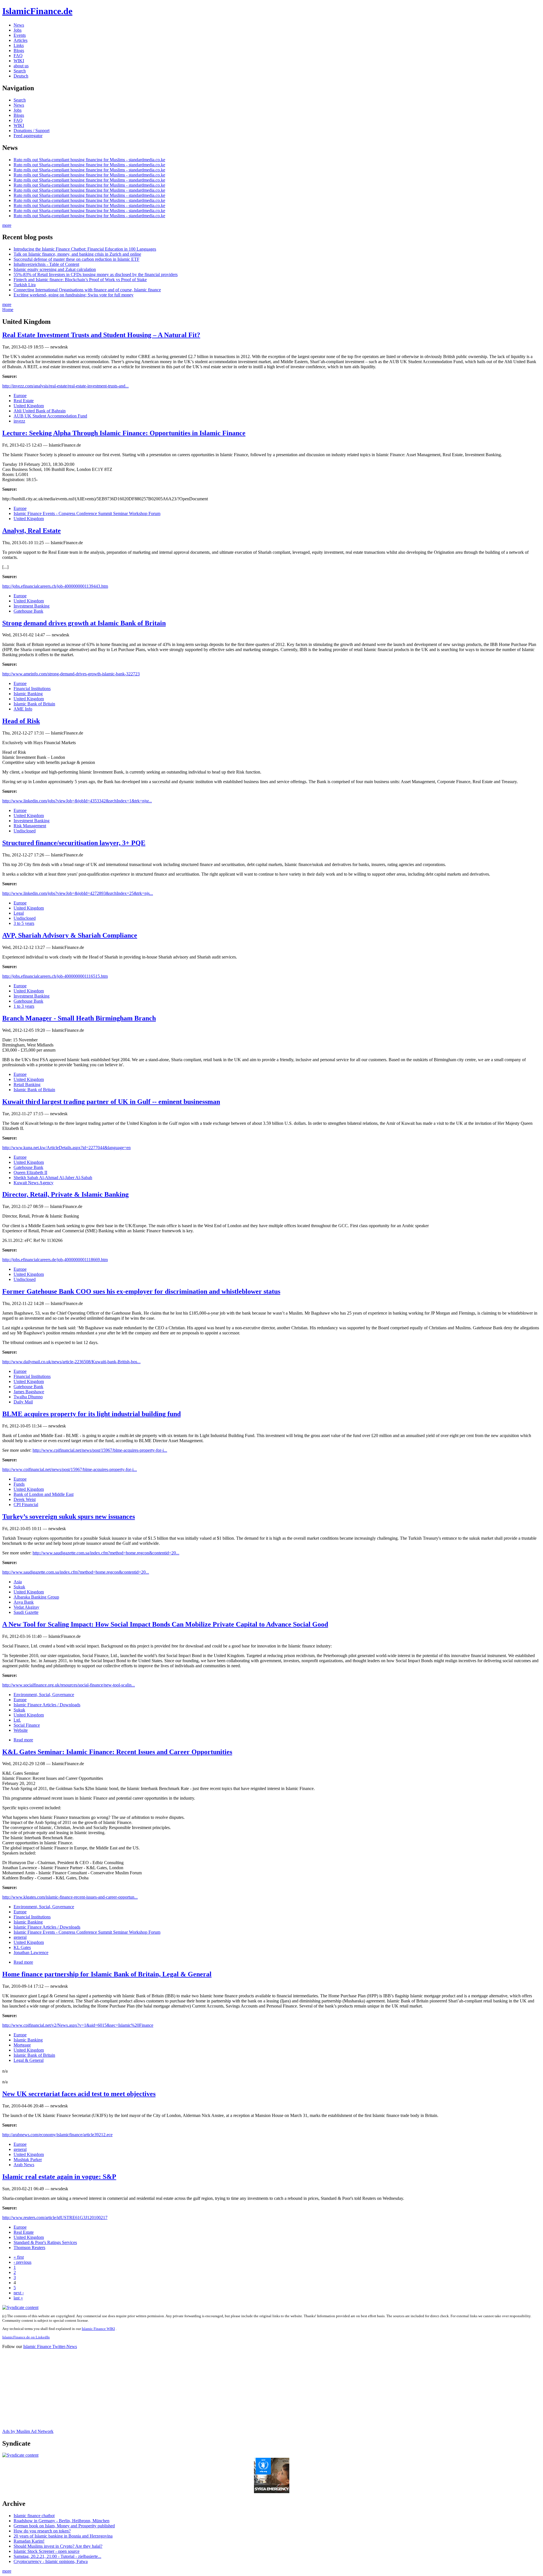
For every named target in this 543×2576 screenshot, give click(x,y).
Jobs (18, 30)
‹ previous (22, 2262)
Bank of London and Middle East (44, 1494)
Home (8, 310)
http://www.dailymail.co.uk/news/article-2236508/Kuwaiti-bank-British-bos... (71, 1362)
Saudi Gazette (26, 1612)
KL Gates (22, 1947)
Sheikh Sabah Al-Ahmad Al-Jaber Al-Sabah (53, 1178)
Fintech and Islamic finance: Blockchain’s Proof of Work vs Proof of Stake (80, 280)
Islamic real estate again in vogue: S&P (59, 2177)
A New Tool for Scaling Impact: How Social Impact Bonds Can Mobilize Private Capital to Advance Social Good (165, 1624)
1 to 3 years (24, 1006)
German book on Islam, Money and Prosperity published (64, 2526)
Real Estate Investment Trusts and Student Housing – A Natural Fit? (101, 335)
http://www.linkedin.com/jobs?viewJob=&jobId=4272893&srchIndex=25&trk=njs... (78, 893)
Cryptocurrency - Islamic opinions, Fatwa (51, 2561)
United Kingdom (29, 406)
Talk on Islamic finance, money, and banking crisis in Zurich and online (77, 254)
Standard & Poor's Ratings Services (45, 2242)
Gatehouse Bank (28, 611)
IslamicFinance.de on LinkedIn (26, 2337)
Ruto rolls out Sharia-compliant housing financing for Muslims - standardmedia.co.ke (89, 160)
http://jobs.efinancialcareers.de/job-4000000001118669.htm (55, 1260)
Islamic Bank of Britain (34, 704)
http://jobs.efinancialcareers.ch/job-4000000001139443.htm (55, 586)
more (7, 225)
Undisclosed (25, 831)
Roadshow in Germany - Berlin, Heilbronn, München (62, 2521)
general (20, 1937)
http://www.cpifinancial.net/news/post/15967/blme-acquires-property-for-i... (100, 1450)
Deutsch (21, 76)
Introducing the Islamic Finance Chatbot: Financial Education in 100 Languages (85, 249)
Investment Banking (32, 606)
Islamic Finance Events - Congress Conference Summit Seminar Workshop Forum (87, 513)
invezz (19, 421)
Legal (19, 913)
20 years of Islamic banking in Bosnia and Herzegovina (63, 2536)
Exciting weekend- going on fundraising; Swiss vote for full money (74, 295)
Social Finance (27, 1725)
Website (21, 1730)
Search (20, 71)
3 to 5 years (24, 923)
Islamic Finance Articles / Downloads (47, 1705)
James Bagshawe (29, 1392)
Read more (23, 1740)
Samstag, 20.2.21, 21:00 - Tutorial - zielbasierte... (57, 2556)
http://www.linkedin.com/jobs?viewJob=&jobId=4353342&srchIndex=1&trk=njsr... (77, 801)
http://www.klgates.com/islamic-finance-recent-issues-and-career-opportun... (70, 1897)
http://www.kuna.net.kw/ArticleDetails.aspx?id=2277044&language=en (66, 1148)
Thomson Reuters (29, 2247)
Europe (20, 396)
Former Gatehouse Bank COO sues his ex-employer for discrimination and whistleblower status (141, 1291)
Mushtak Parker (28, 2160)
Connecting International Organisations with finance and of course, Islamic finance (87, 290)
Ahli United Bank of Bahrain (40, 411)
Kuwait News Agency (34, 1183)
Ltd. (17, 1720)
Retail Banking (27, 1085)
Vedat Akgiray (26, 1607)
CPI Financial (26, 1505)
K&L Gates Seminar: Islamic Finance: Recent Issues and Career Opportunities (117, 1752)
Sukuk (19, 1587)
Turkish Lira (25, 285)
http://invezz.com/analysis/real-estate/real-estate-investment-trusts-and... (65, 386)
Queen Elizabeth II (30, 1172)
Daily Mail (23, 1402)
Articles (21, 40)
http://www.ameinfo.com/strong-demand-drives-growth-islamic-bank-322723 (71, 674)
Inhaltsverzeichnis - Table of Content (46, 264)
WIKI (19, 61)
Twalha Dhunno (28, 1397)
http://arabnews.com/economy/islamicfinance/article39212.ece (57, 2135)
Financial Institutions (32, 689)
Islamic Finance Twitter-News (50, 2346)
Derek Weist (25, 1499)
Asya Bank (24, 1602)
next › (19, 2293)
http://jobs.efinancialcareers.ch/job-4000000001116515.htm (55, 976)
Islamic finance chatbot (34, 2516)
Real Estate (24, 401)
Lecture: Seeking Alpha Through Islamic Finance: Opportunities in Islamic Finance (124, 433)
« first (19, 2257)
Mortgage (22, 2045)
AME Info (23, 709)
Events (20, 35)
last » (18, 2298)
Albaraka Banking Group (36, 1597)
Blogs (19, 50)
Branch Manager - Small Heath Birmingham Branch (79, 1018)
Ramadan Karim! (29, 2541)
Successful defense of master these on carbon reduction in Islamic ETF (77, 259)
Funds (19, 1484)
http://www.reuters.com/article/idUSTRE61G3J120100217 (55, 2218)
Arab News (24, 2165)
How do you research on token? (42, 2531)
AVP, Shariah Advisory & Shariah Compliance (70, 935)
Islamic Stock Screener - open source (47, 2551)
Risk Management (30, 826)
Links (19, 45)
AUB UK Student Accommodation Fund (50, 416)
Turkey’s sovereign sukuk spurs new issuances (69, 1517)
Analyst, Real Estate (32, 531)
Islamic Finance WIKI (98, 2329)
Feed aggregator (28, 136)
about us (21, 66)
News (19, 25)
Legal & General (29, 2060)
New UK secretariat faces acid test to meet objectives (79, 2094)
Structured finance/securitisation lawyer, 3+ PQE (74, 843)
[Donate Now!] (272, 2492)
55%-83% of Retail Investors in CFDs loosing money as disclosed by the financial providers (96, 274)
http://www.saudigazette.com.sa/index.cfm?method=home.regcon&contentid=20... (106, 1553)
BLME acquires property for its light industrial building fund (91, 1414)
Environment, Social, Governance (44, 1695)
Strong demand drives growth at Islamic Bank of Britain (84, 623)
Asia (18, 1582)
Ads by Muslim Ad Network (28, 2431)
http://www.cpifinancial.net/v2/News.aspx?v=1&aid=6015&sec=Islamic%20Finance (78, 2025)
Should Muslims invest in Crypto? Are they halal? (58, 2546)
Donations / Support (32, 131)
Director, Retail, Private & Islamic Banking (65, 1194)
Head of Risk (21, 721)
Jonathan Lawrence (31, 1953)
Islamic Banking (28, 694)
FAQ (18, 56)
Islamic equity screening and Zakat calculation (55, 269)
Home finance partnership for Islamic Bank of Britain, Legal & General (107, 1974)
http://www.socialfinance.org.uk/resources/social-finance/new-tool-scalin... (69, 1685)
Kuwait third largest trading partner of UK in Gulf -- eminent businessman (111, 1102)
